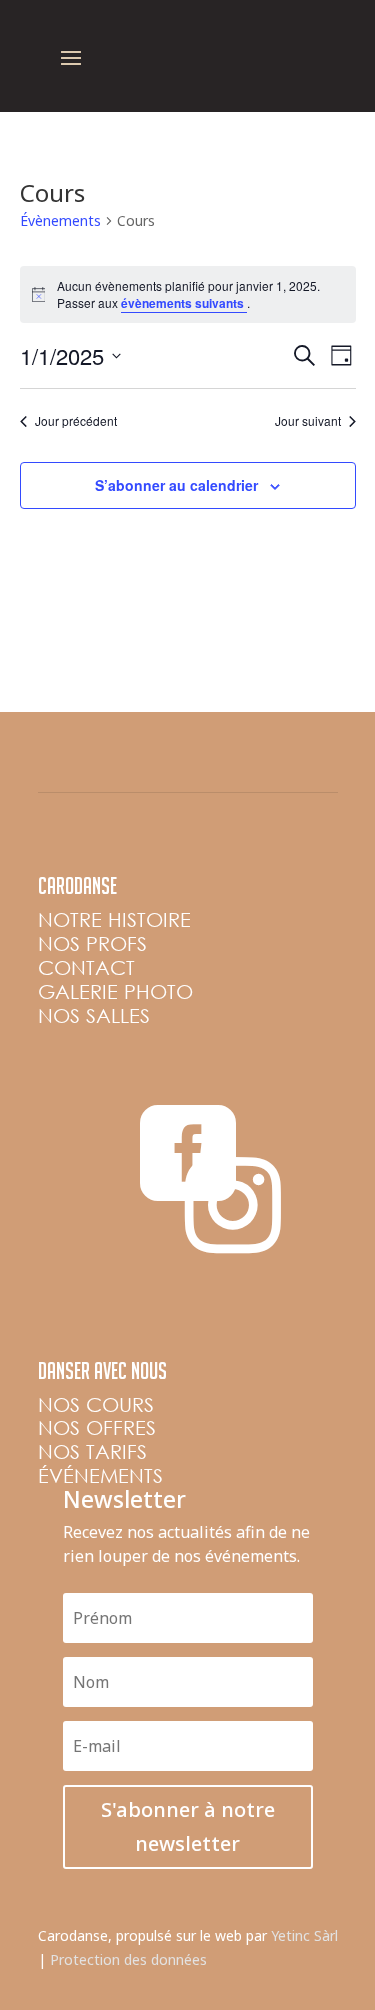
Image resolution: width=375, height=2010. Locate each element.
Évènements (60, 220)
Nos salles (94, 1015)
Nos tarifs (92, 1451)
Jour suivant (308, 421)
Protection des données (128, 1959)
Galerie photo (115, 991)
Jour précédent (76, 421)
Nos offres (97, 1427)
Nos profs (92, 943)
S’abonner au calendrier (176, 485)
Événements (100, 1475)
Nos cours (96, 1404)
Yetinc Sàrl (304, 1935)
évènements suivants (184, 303)
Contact (86, 967)
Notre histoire (114, 919)
